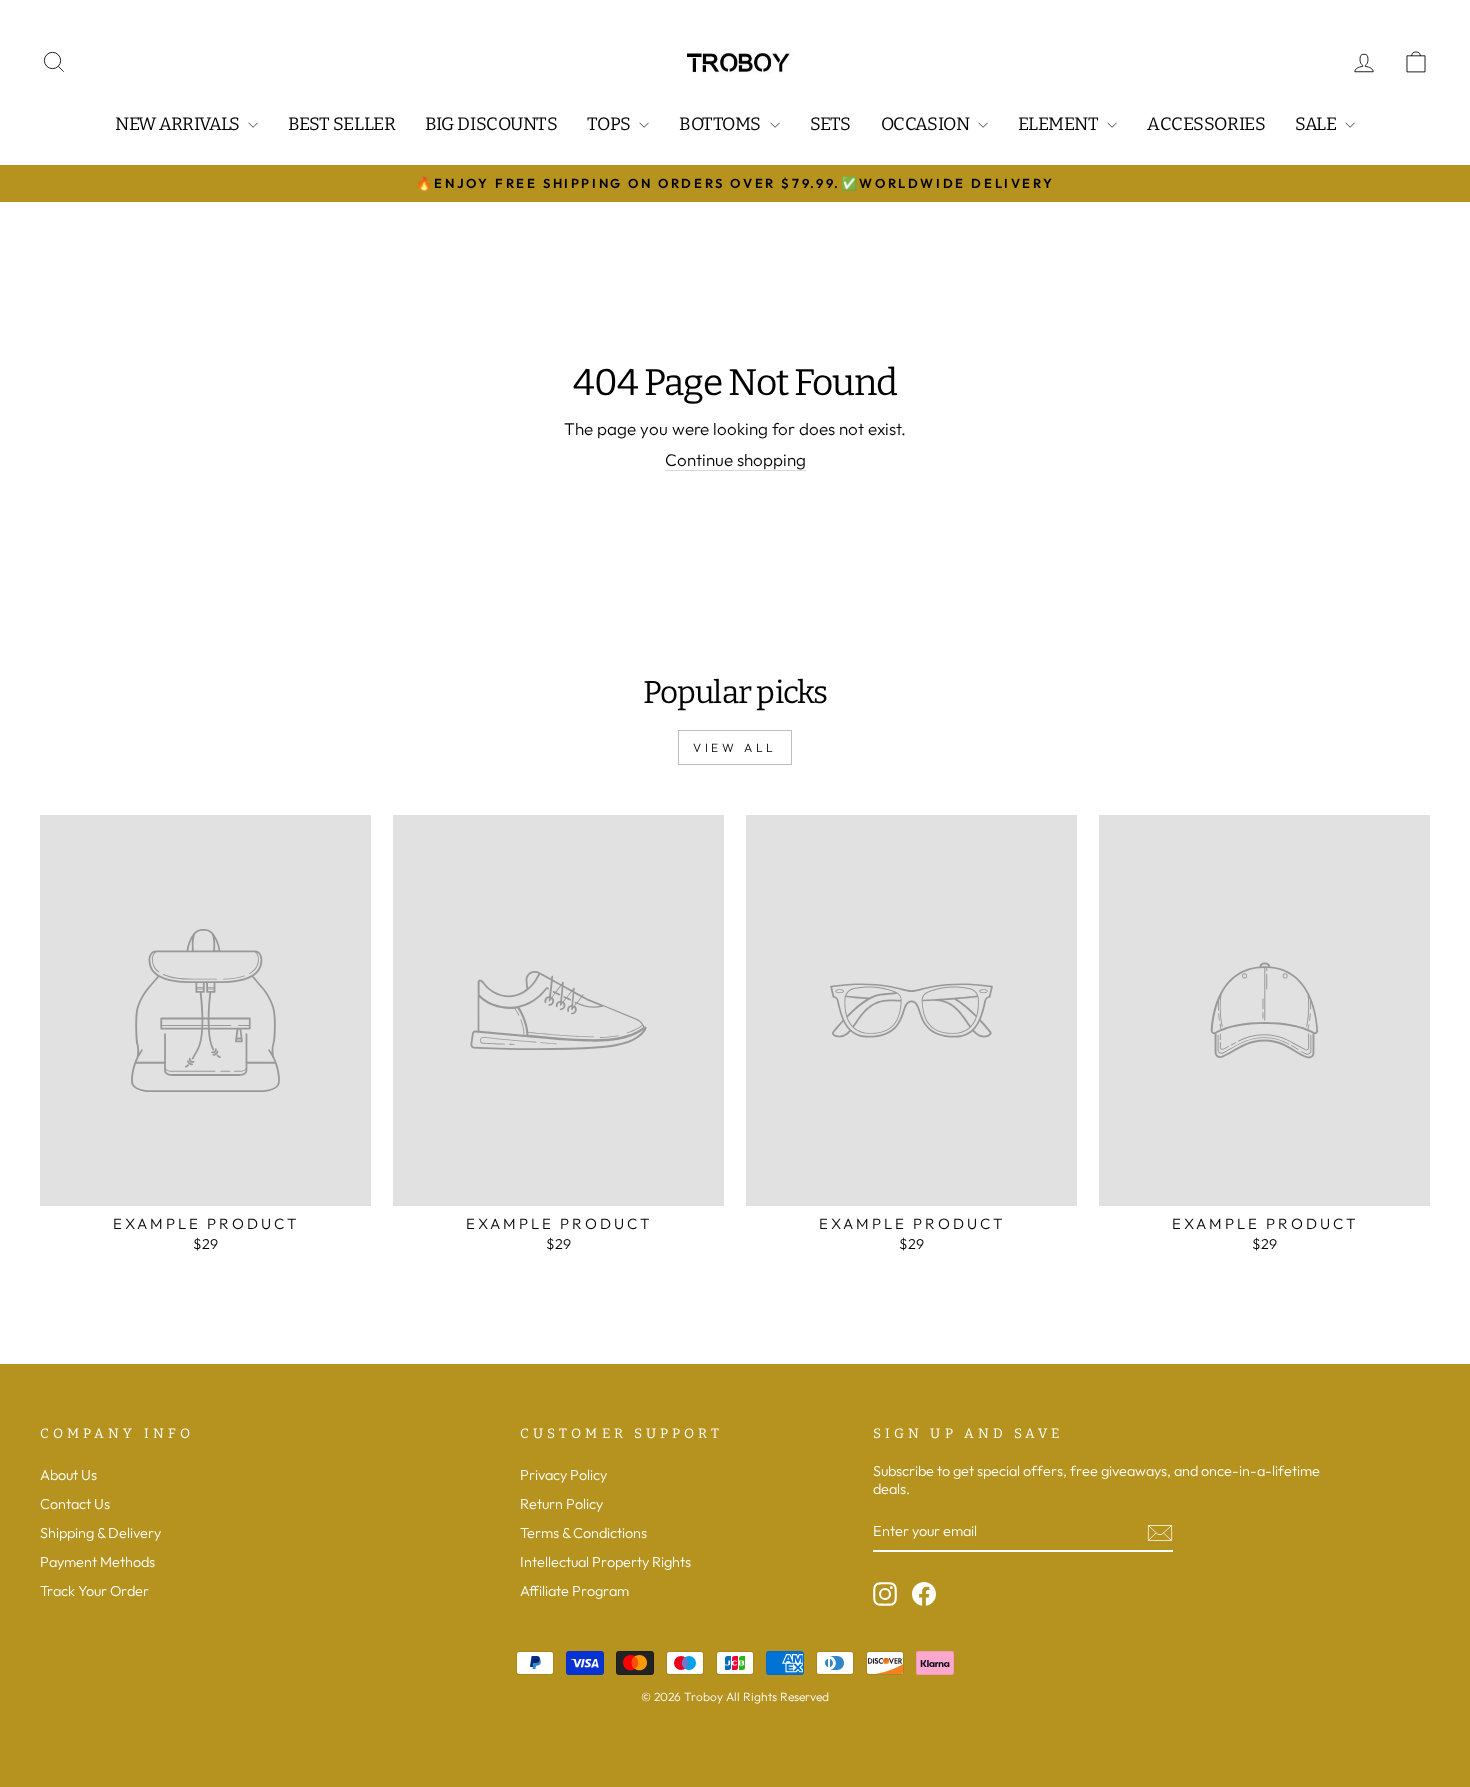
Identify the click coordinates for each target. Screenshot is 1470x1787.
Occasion (927, 124)
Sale (1317, 124)
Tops (610, 124)
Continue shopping (735, 460)
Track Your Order (94, 1591)
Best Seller (341, 124)
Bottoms (721, 124)
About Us (68, 1475)
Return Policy (561, 1504)
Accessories (1206, 124)
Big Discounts (491, 124)
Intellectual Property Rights (605, 1562)
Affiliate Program (574, 1591)
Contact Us (75, 1504)
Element (1060, 124)
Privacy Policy (563, 1475)
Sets (830, 124)
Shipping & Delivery (100, 1533)
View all (735, 747)
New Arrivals (179, 124)
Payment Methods (97, 1562)
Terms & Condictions (583, 1533)
